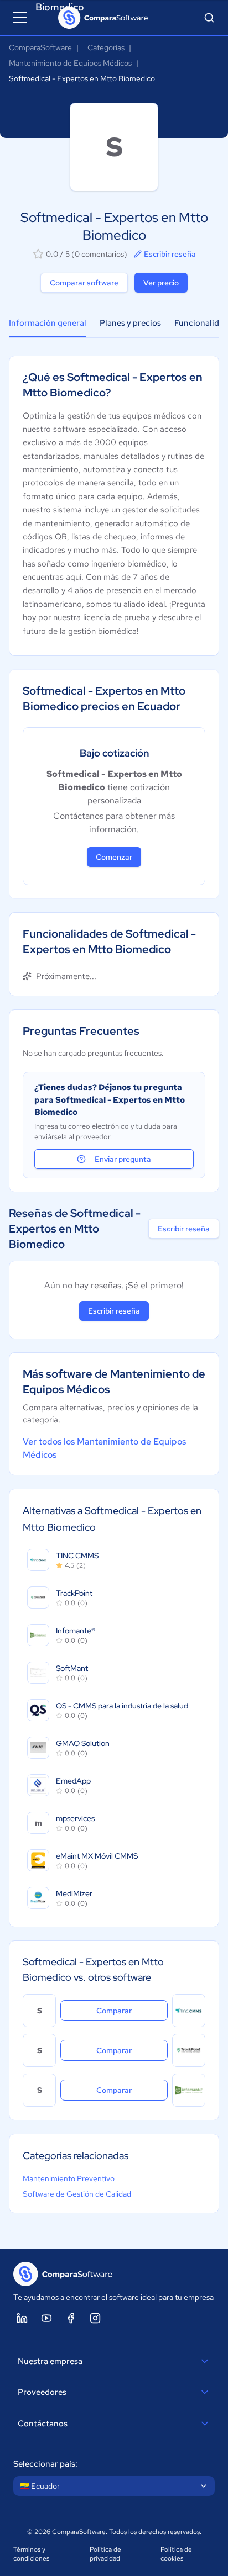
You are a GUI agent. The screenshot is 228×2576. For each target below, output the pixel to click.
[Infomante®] (189, 2090)
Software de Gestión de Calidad (77, 2194)
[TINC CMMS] (189, 2011)
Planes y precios (130, 323)
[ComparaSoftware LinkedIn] (22, 2318)
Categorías (106, 47)
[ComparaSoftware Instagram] (95, 2318)
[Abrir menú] (20, 18)
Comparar (132, 2010)
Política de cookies (176, 2554)
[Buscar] (209, 18)
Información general (48, 323)
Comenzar (114, 857)
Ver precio (161, 283)
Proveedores (42, 2392)
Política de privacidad (105, 2554)
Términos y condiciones (31, 2554)
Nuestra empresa (50, 2361)
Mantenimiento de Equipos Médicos (70, 63)
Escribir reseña (170, 254)
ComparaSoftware (40, 47)
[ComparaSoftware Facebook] (71, 2318)
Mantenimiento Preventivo (69, 2178)
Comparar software (84, 283)
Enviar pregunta (123, 1159)
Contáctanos (43, 2424)
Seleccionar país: (45, 2464)
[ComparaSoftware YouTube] (46, 2318)
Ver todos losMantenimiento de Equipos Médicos (104, 1448)
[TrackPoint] (189, 2050)
